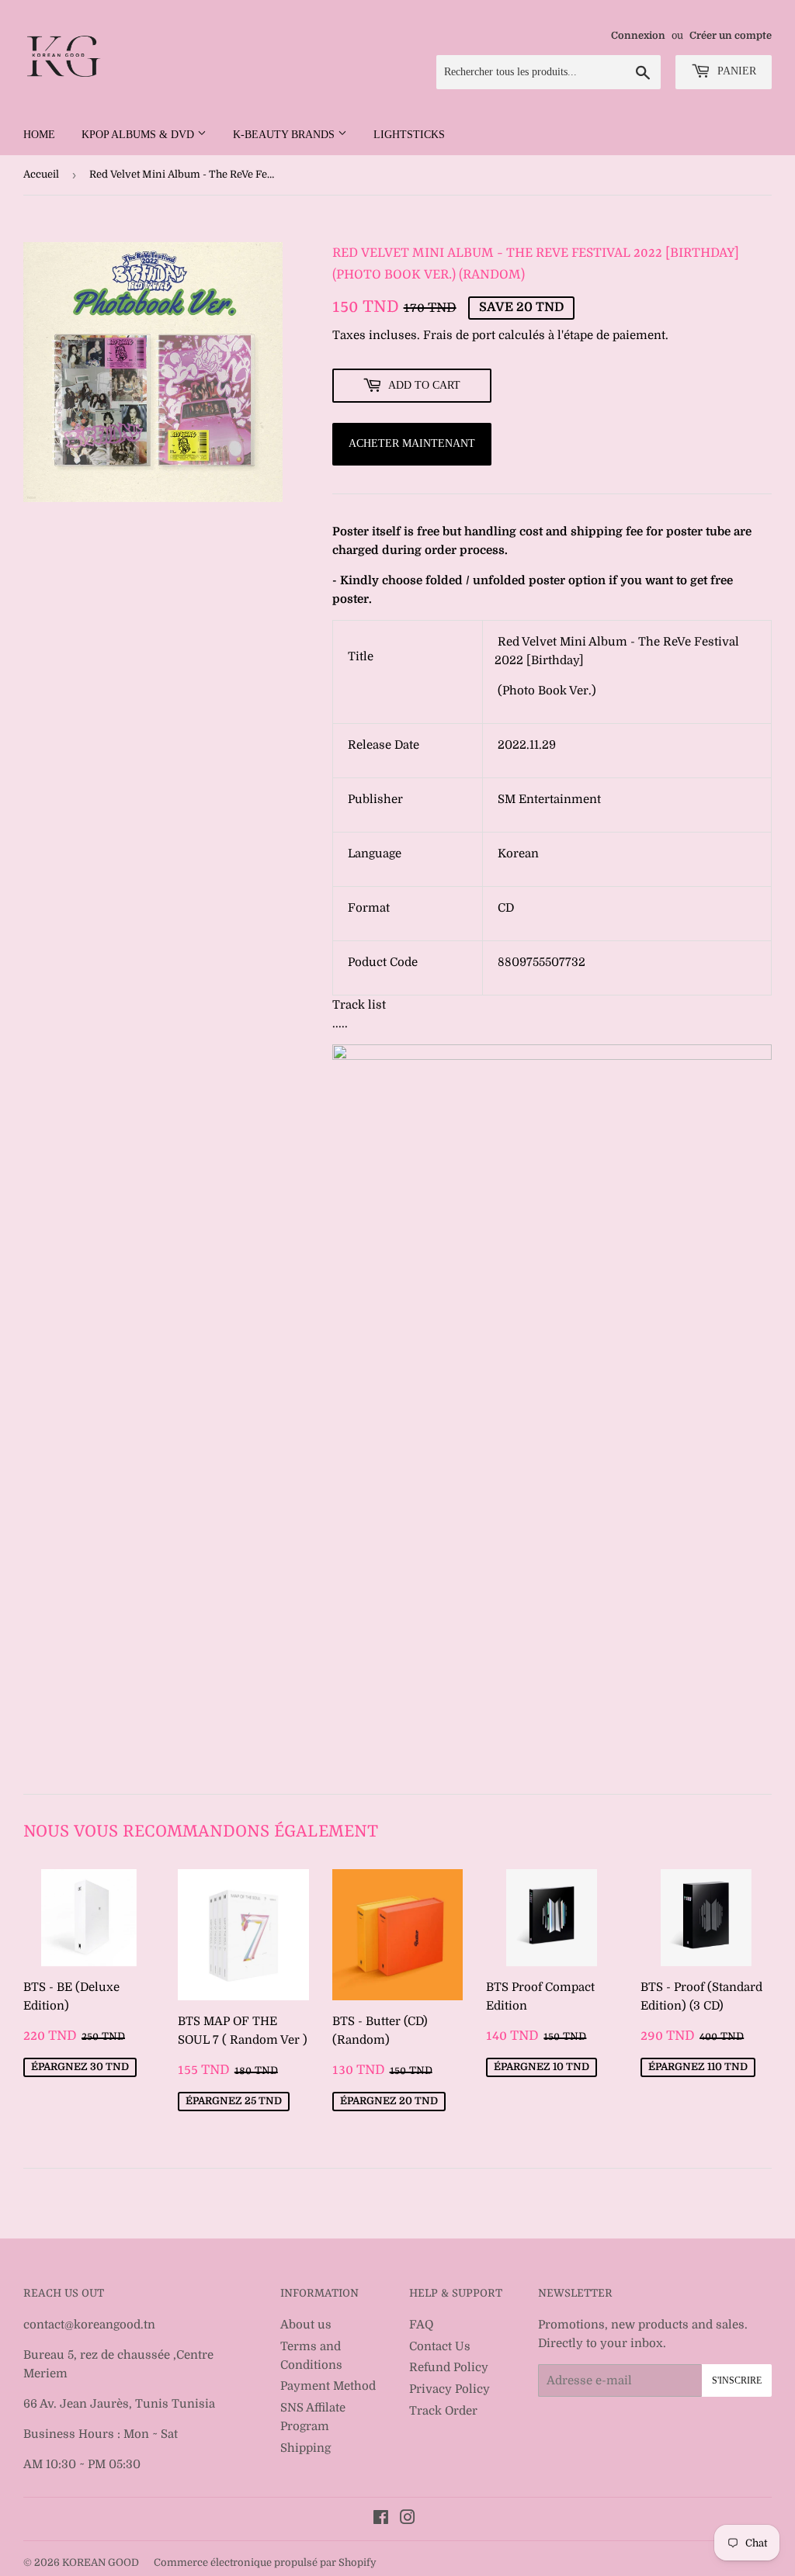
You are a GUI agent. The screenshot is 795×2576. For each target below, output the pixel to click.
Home (39, 135)
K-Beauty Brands (285, 135)
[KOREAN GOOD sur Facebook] (381, 2519)
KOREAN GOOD (101, 2562)
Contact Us (440, 2346)
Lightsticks (409, 135)
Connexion (638, 36)
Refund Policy (449, 2367)
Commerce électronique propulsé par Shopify (265, 2562)
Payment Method (328, 2386)
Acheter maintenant (412, 443)
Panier (735, 71)
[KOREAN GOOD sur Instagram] (408, 2519)
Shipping (306, 2448)
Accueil (41, 174)
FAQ (421, 2325)
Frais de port (459, 335)
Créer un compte (731, 36)
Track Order (443, 2411)
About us (306, 2325)
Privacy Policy (450, 2389)
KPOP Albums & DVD (139, 135)
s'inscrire (737, 2380)
